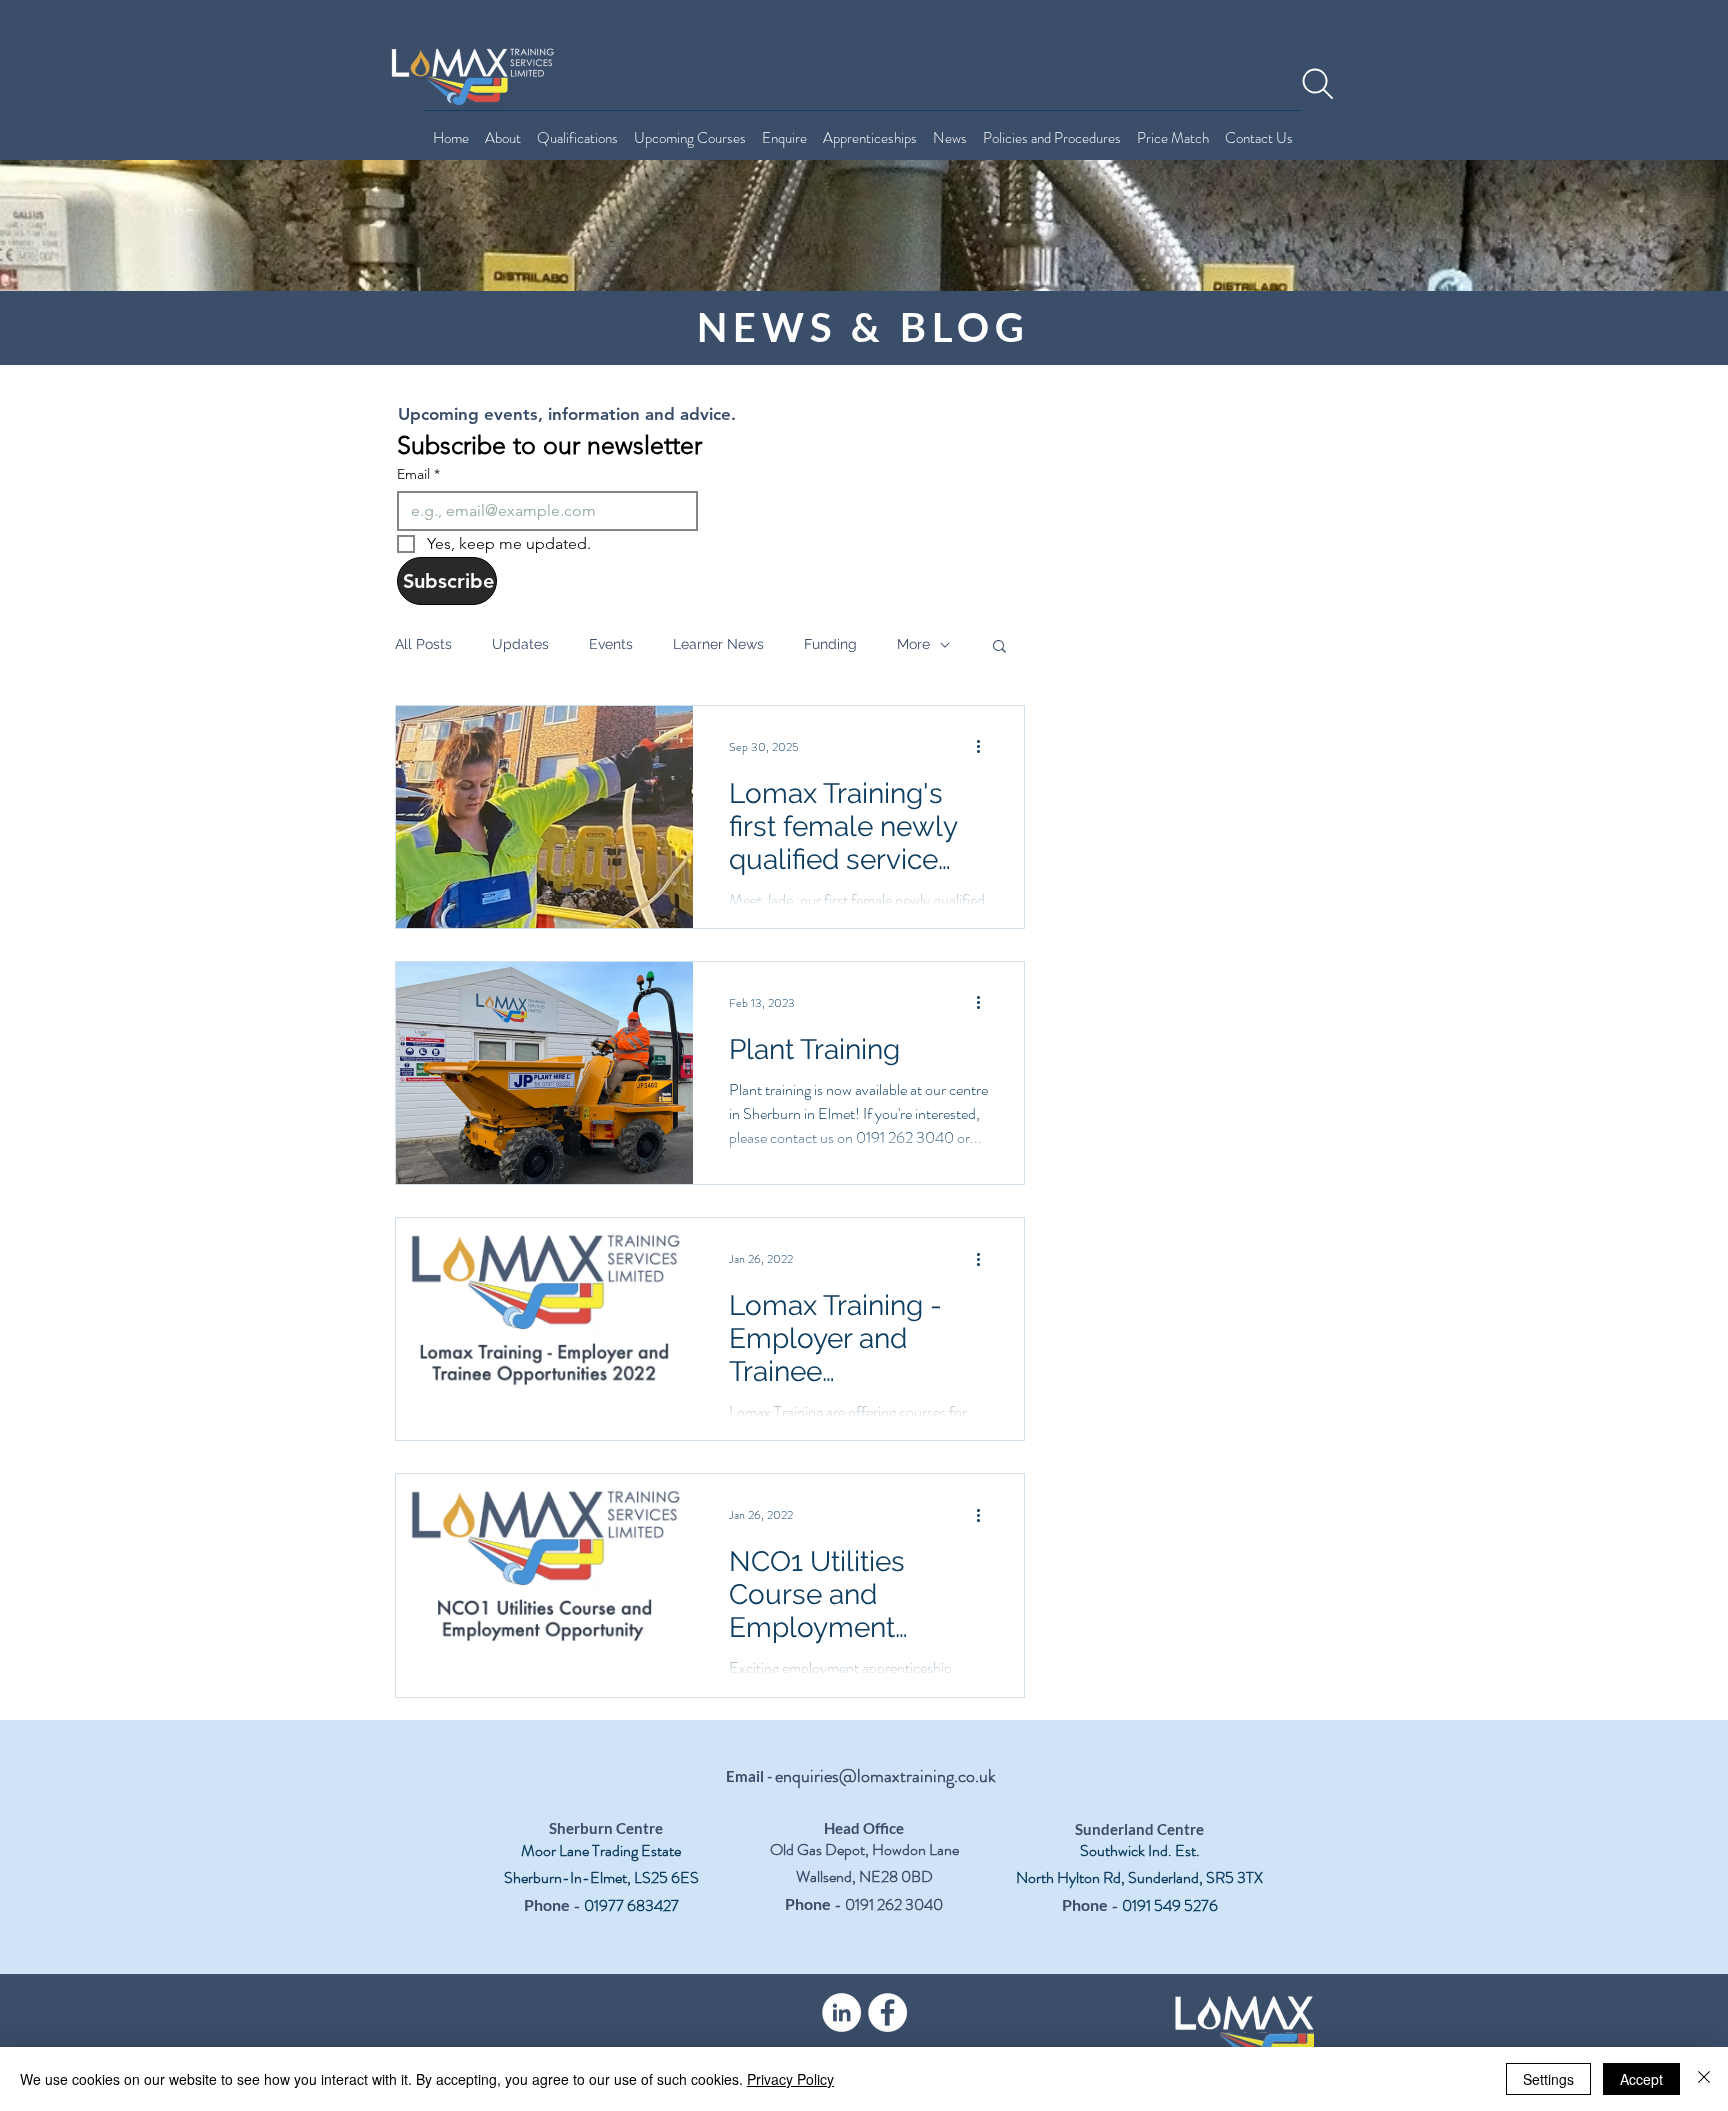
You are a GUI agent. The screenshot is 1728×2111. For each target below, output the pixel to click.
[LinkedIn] (841, 2012)
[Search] (1318, 84)
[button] (999, 647)
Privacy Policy (790, 2079)
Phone (547, 1904)
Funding (830, 644)
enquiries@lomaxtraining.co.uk (885, 1776)
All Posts (423, 644)
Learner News (718, 644)
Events (611, 644)
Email (418, 474)
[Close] (1704, 2079)
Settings (1548, 2079)
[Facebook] (887, 2012)
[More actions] (985, 747)
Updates (520, 644)
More (913, 644)
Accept (1641, 2079)
